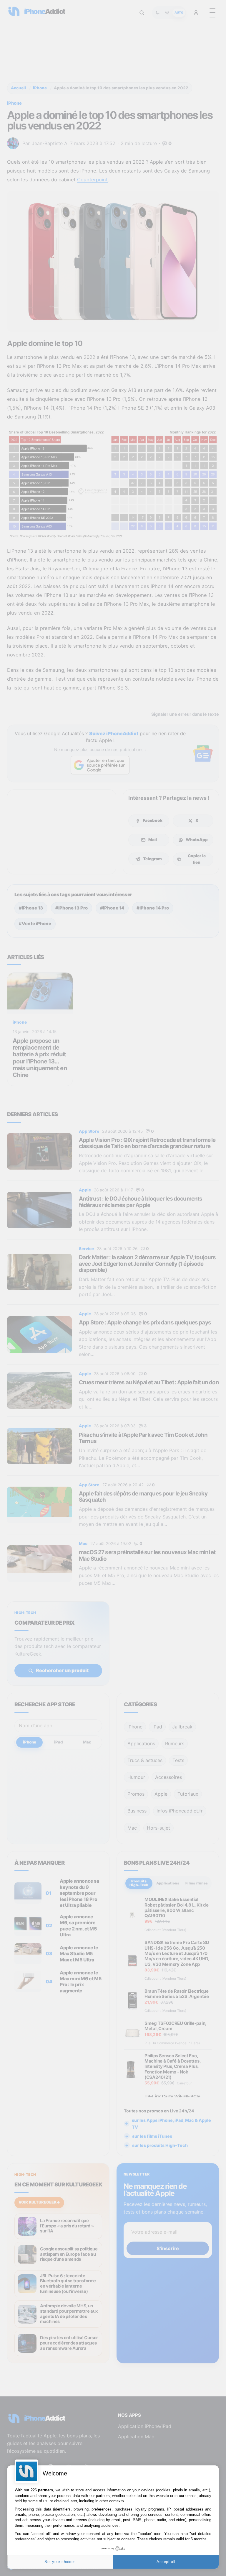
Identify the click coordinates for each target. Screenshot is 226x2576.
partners (45, 2490)
